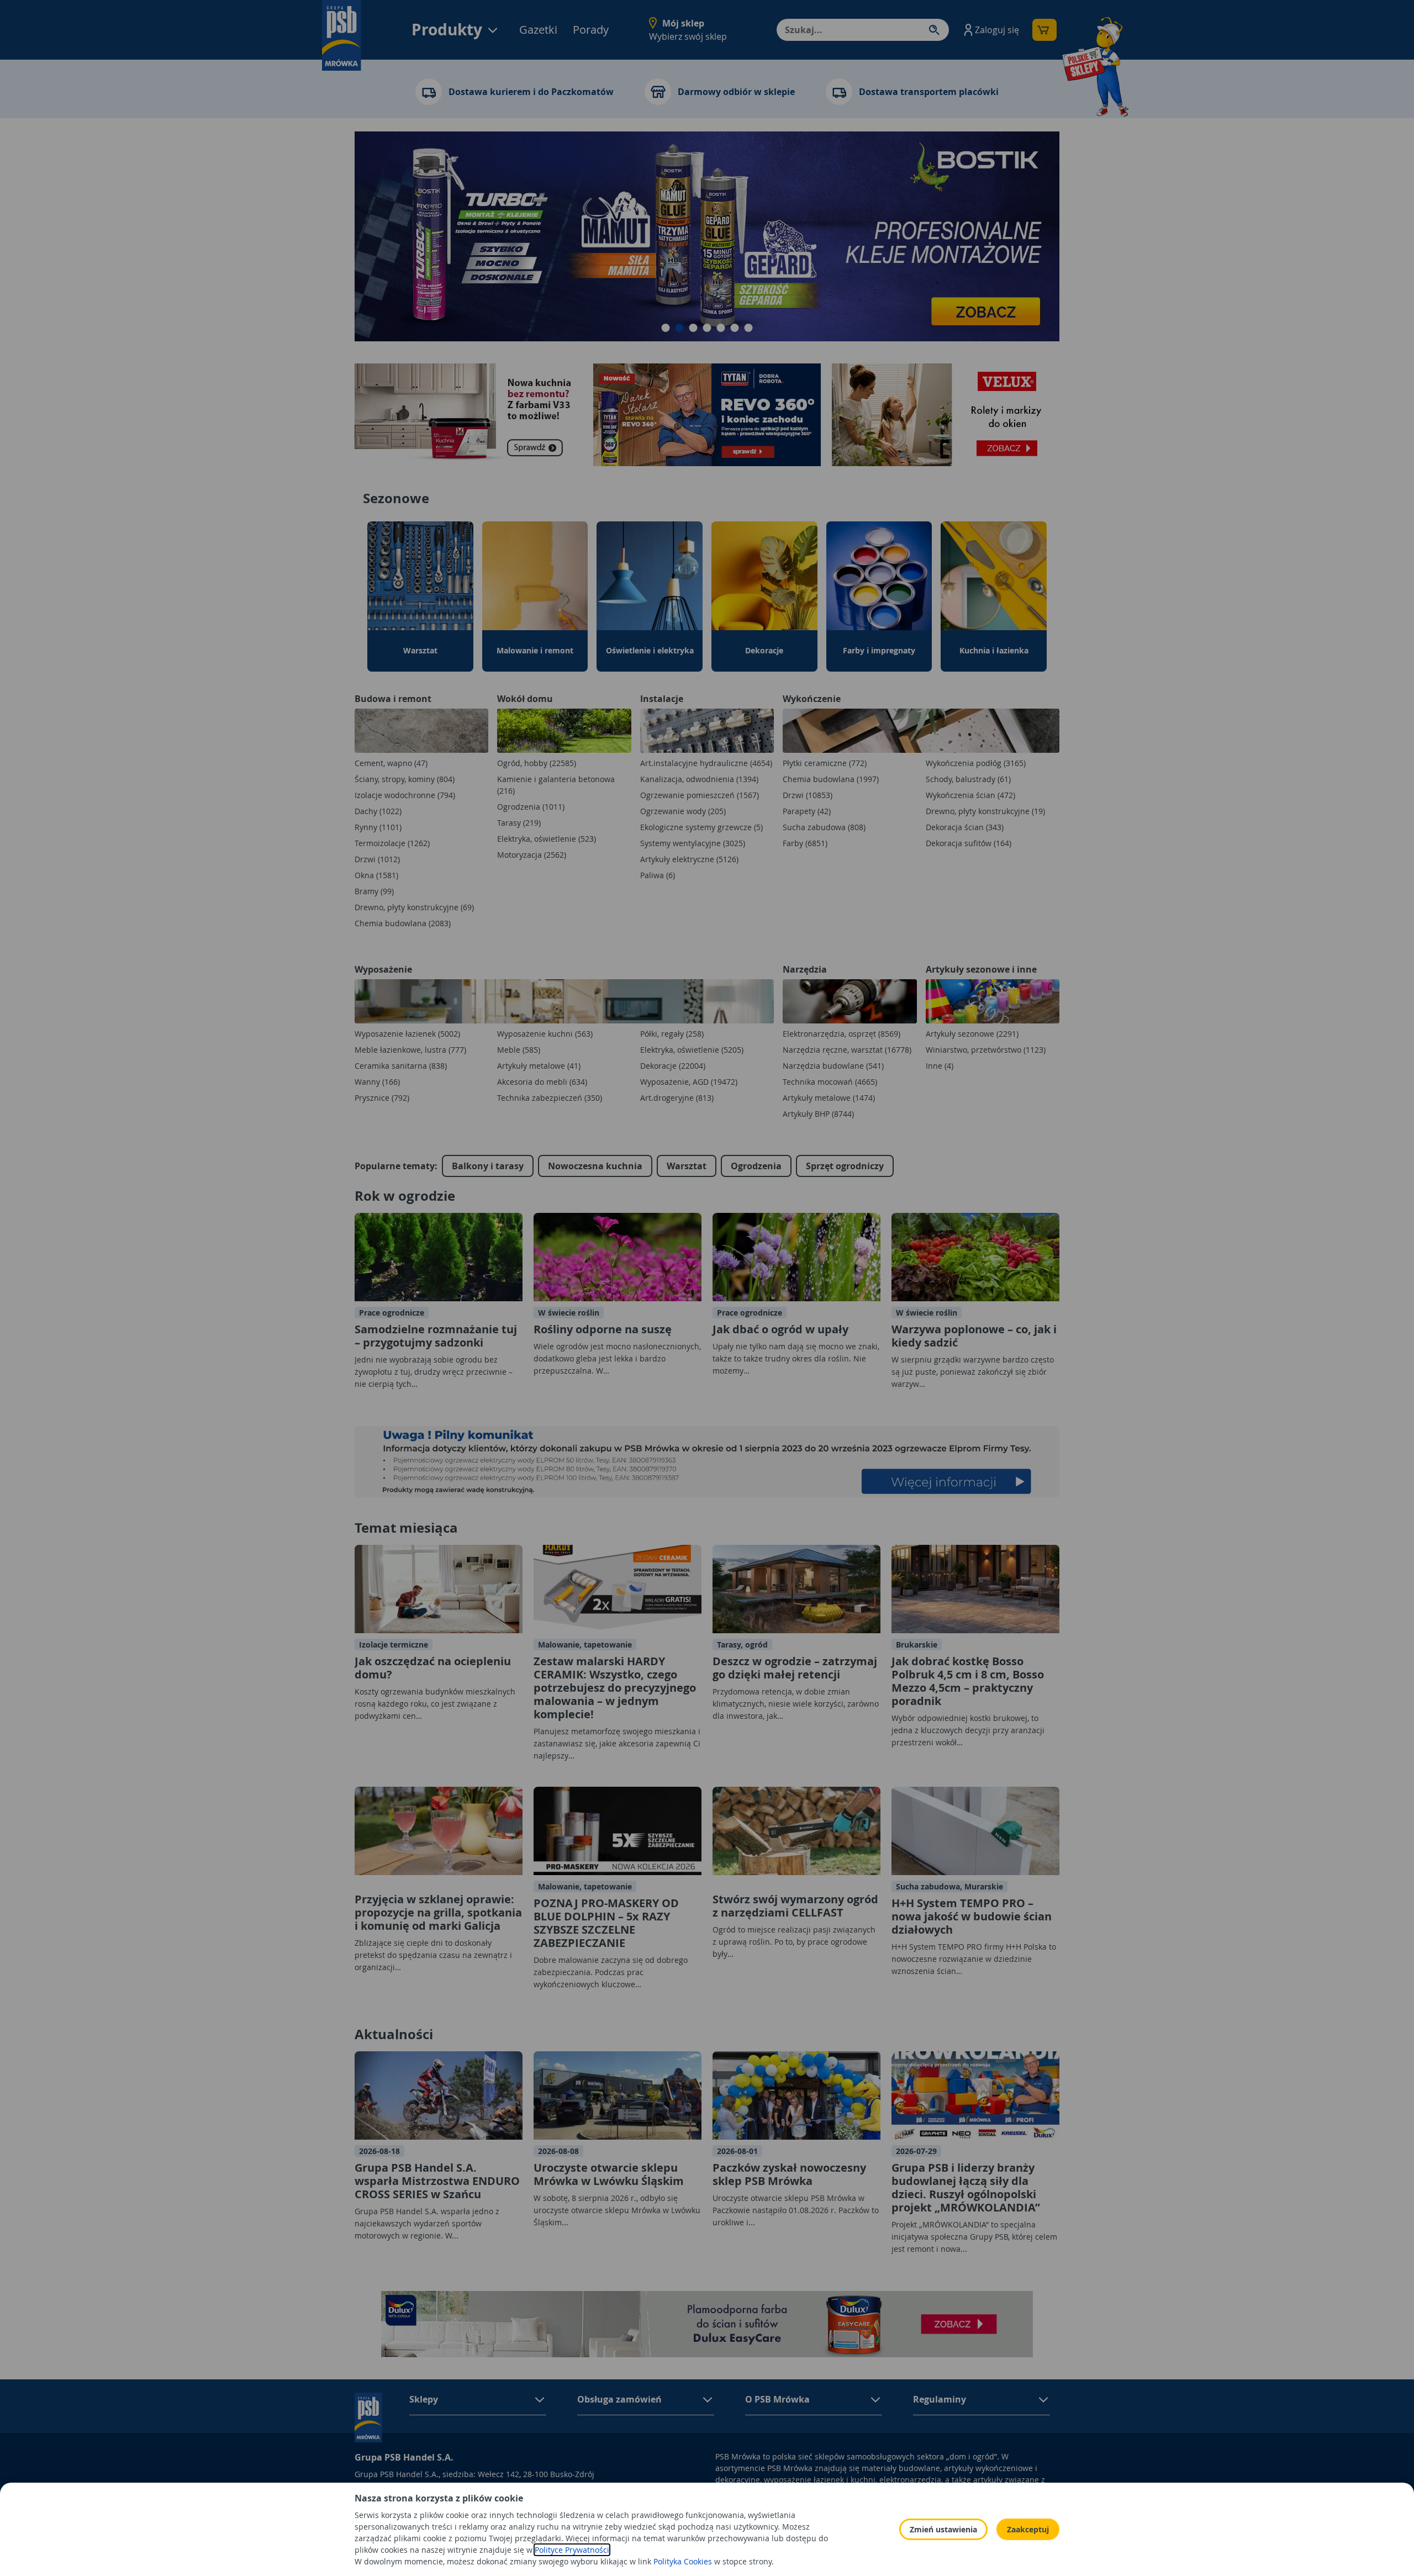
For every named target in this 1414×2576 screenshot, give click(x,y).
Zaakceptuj (1028, 2529)
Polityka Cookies (683, 2561)
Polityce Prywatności (572, 2550)
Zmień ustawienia (943, 2529)
